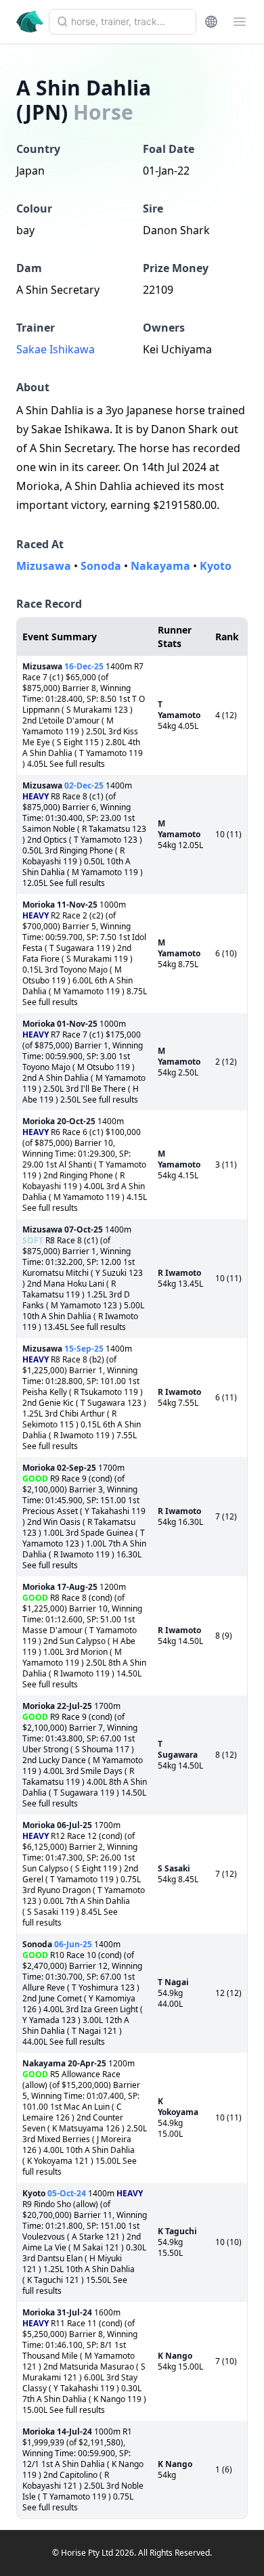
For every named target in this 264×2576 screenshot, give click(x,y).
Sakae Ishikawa (56, 349)
